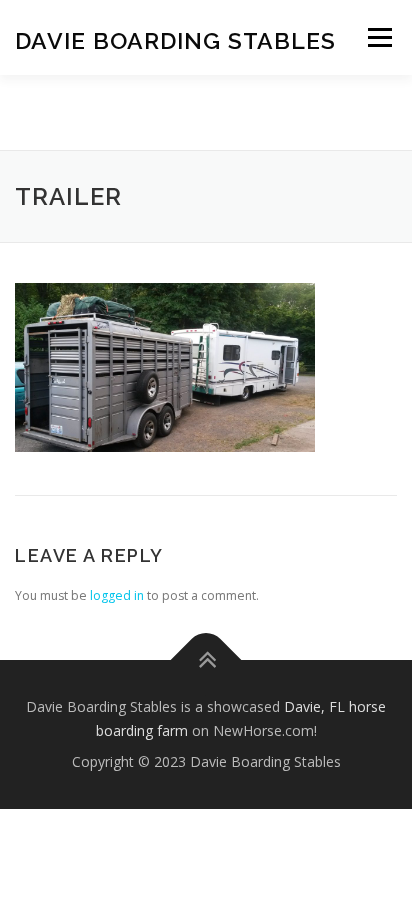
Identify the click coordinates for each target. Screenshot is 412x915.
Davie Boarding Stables (175, 39)
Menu (378, 37)
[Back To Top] (206, 659)
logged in (117, 595)
